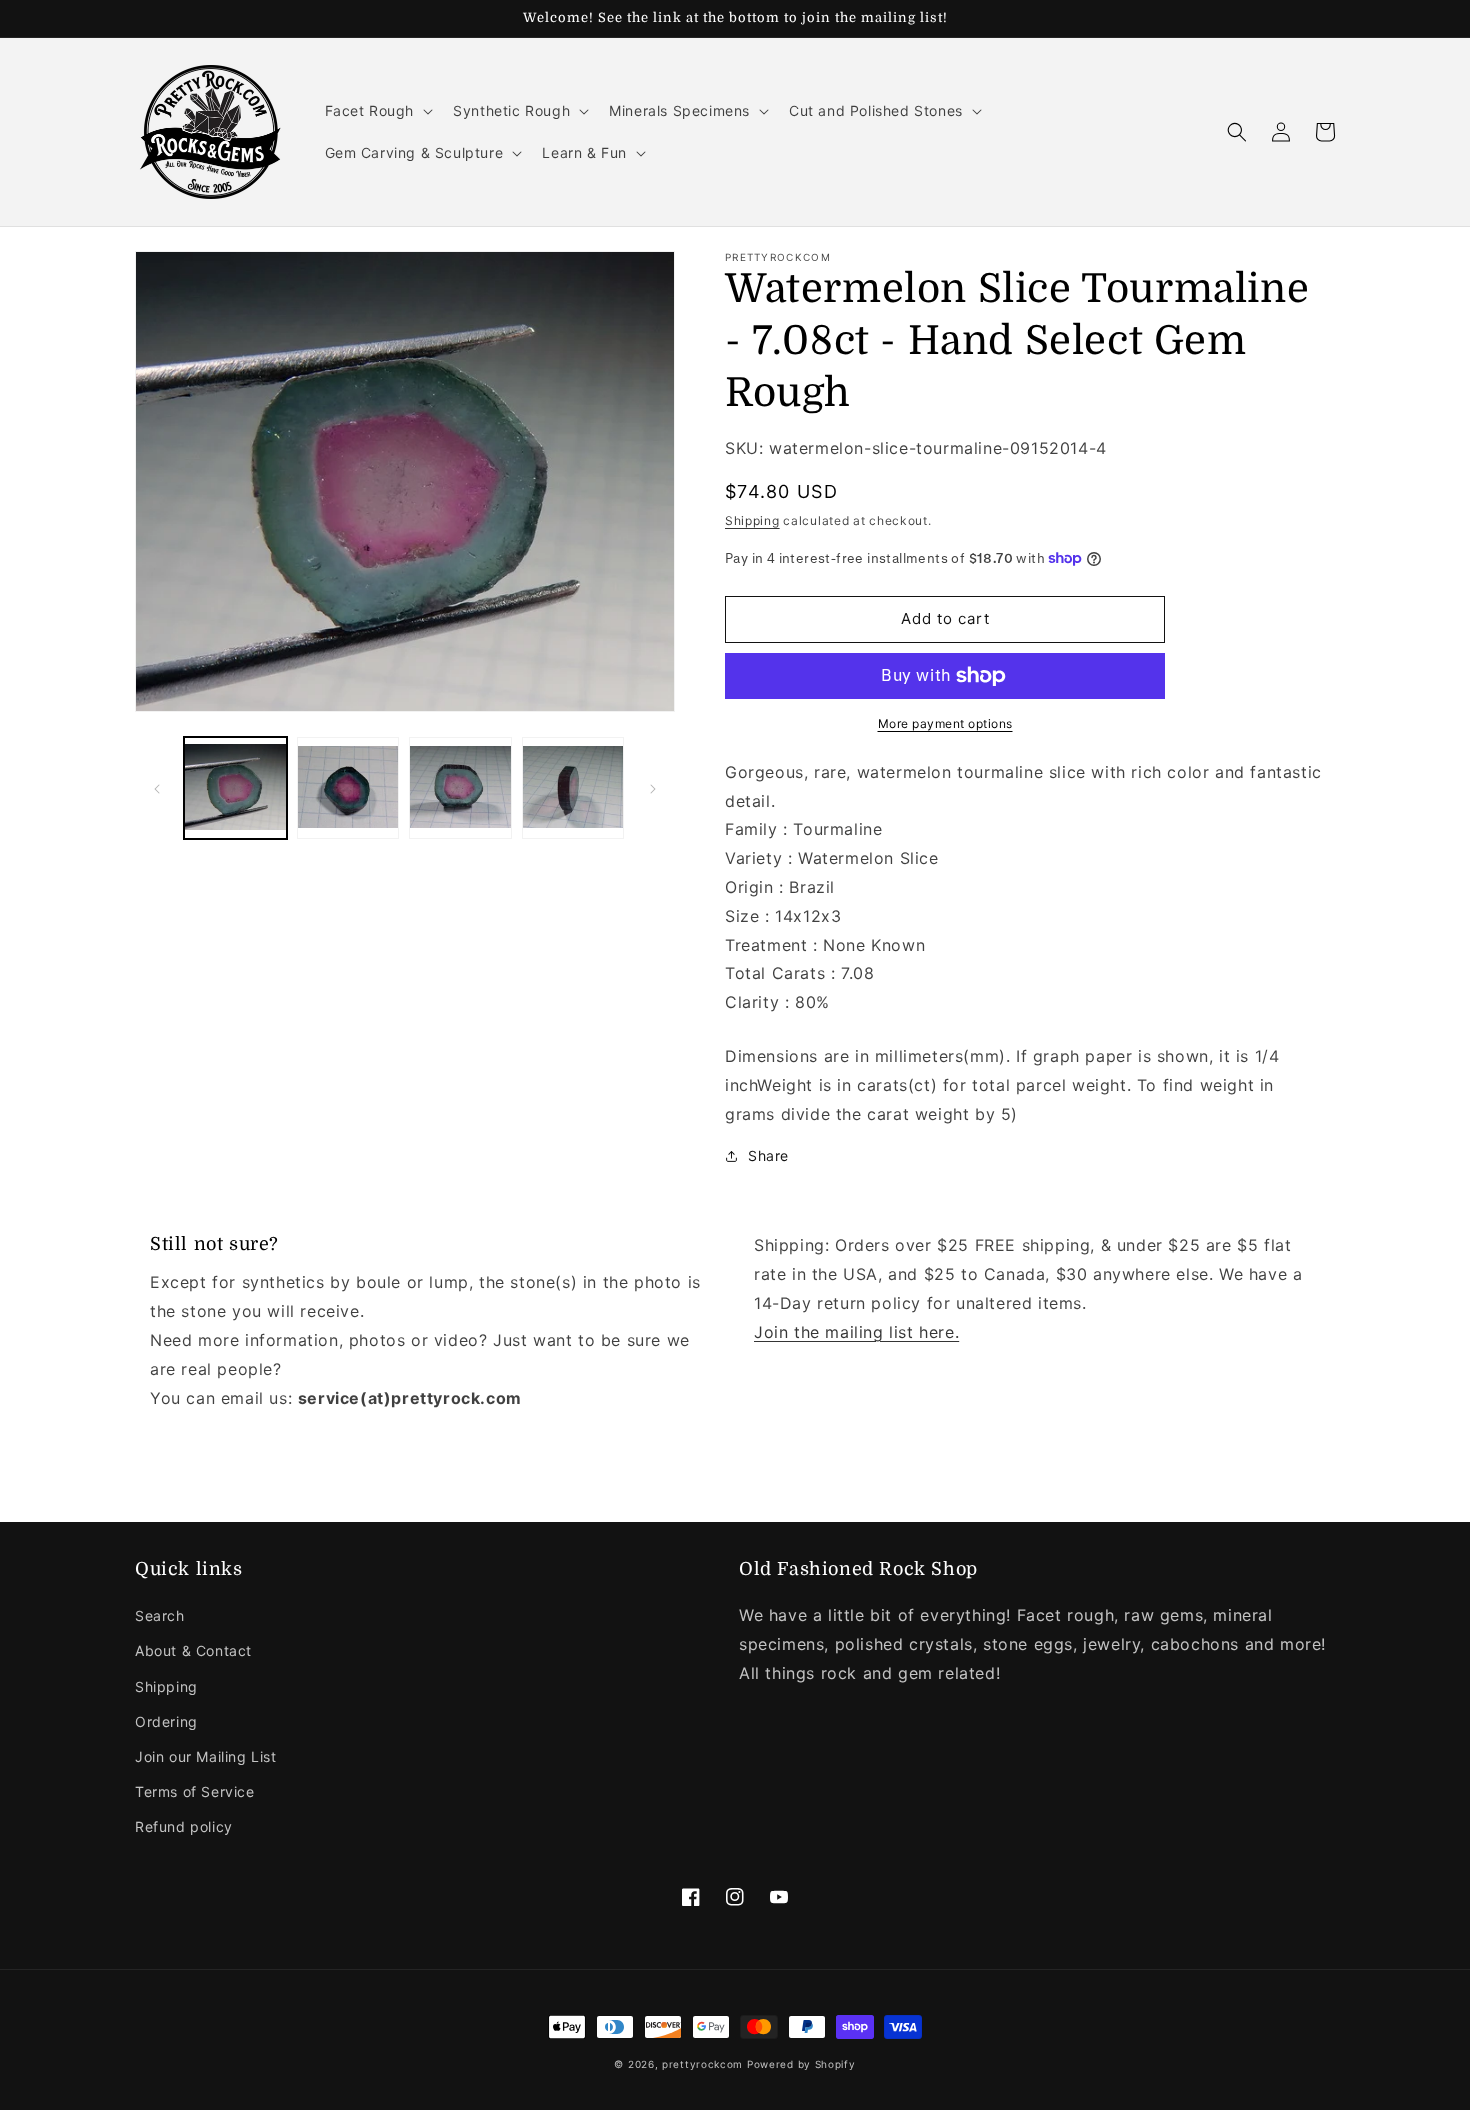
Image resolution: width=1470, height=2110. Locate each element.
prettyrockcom (702, 2064)
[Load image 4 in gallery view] (573, 788)
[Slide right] (653, 789)
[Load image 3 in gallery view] (460, 788)
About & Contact (193, 1650)
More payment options (945, 723)
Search (160, 1615)
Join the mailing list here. (856, 1332)
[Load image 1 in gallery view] (235, 788)
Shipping (752, 520)
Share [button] (768, 1155)
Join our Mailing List (206, 1756)
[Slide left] (157, 789)
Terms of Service (195, 1791)
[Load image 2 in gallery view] (348, 788)
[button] (377, 111)
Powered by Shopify (801, 2064)
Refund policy (184, 1826)
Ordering (166, 1721)
